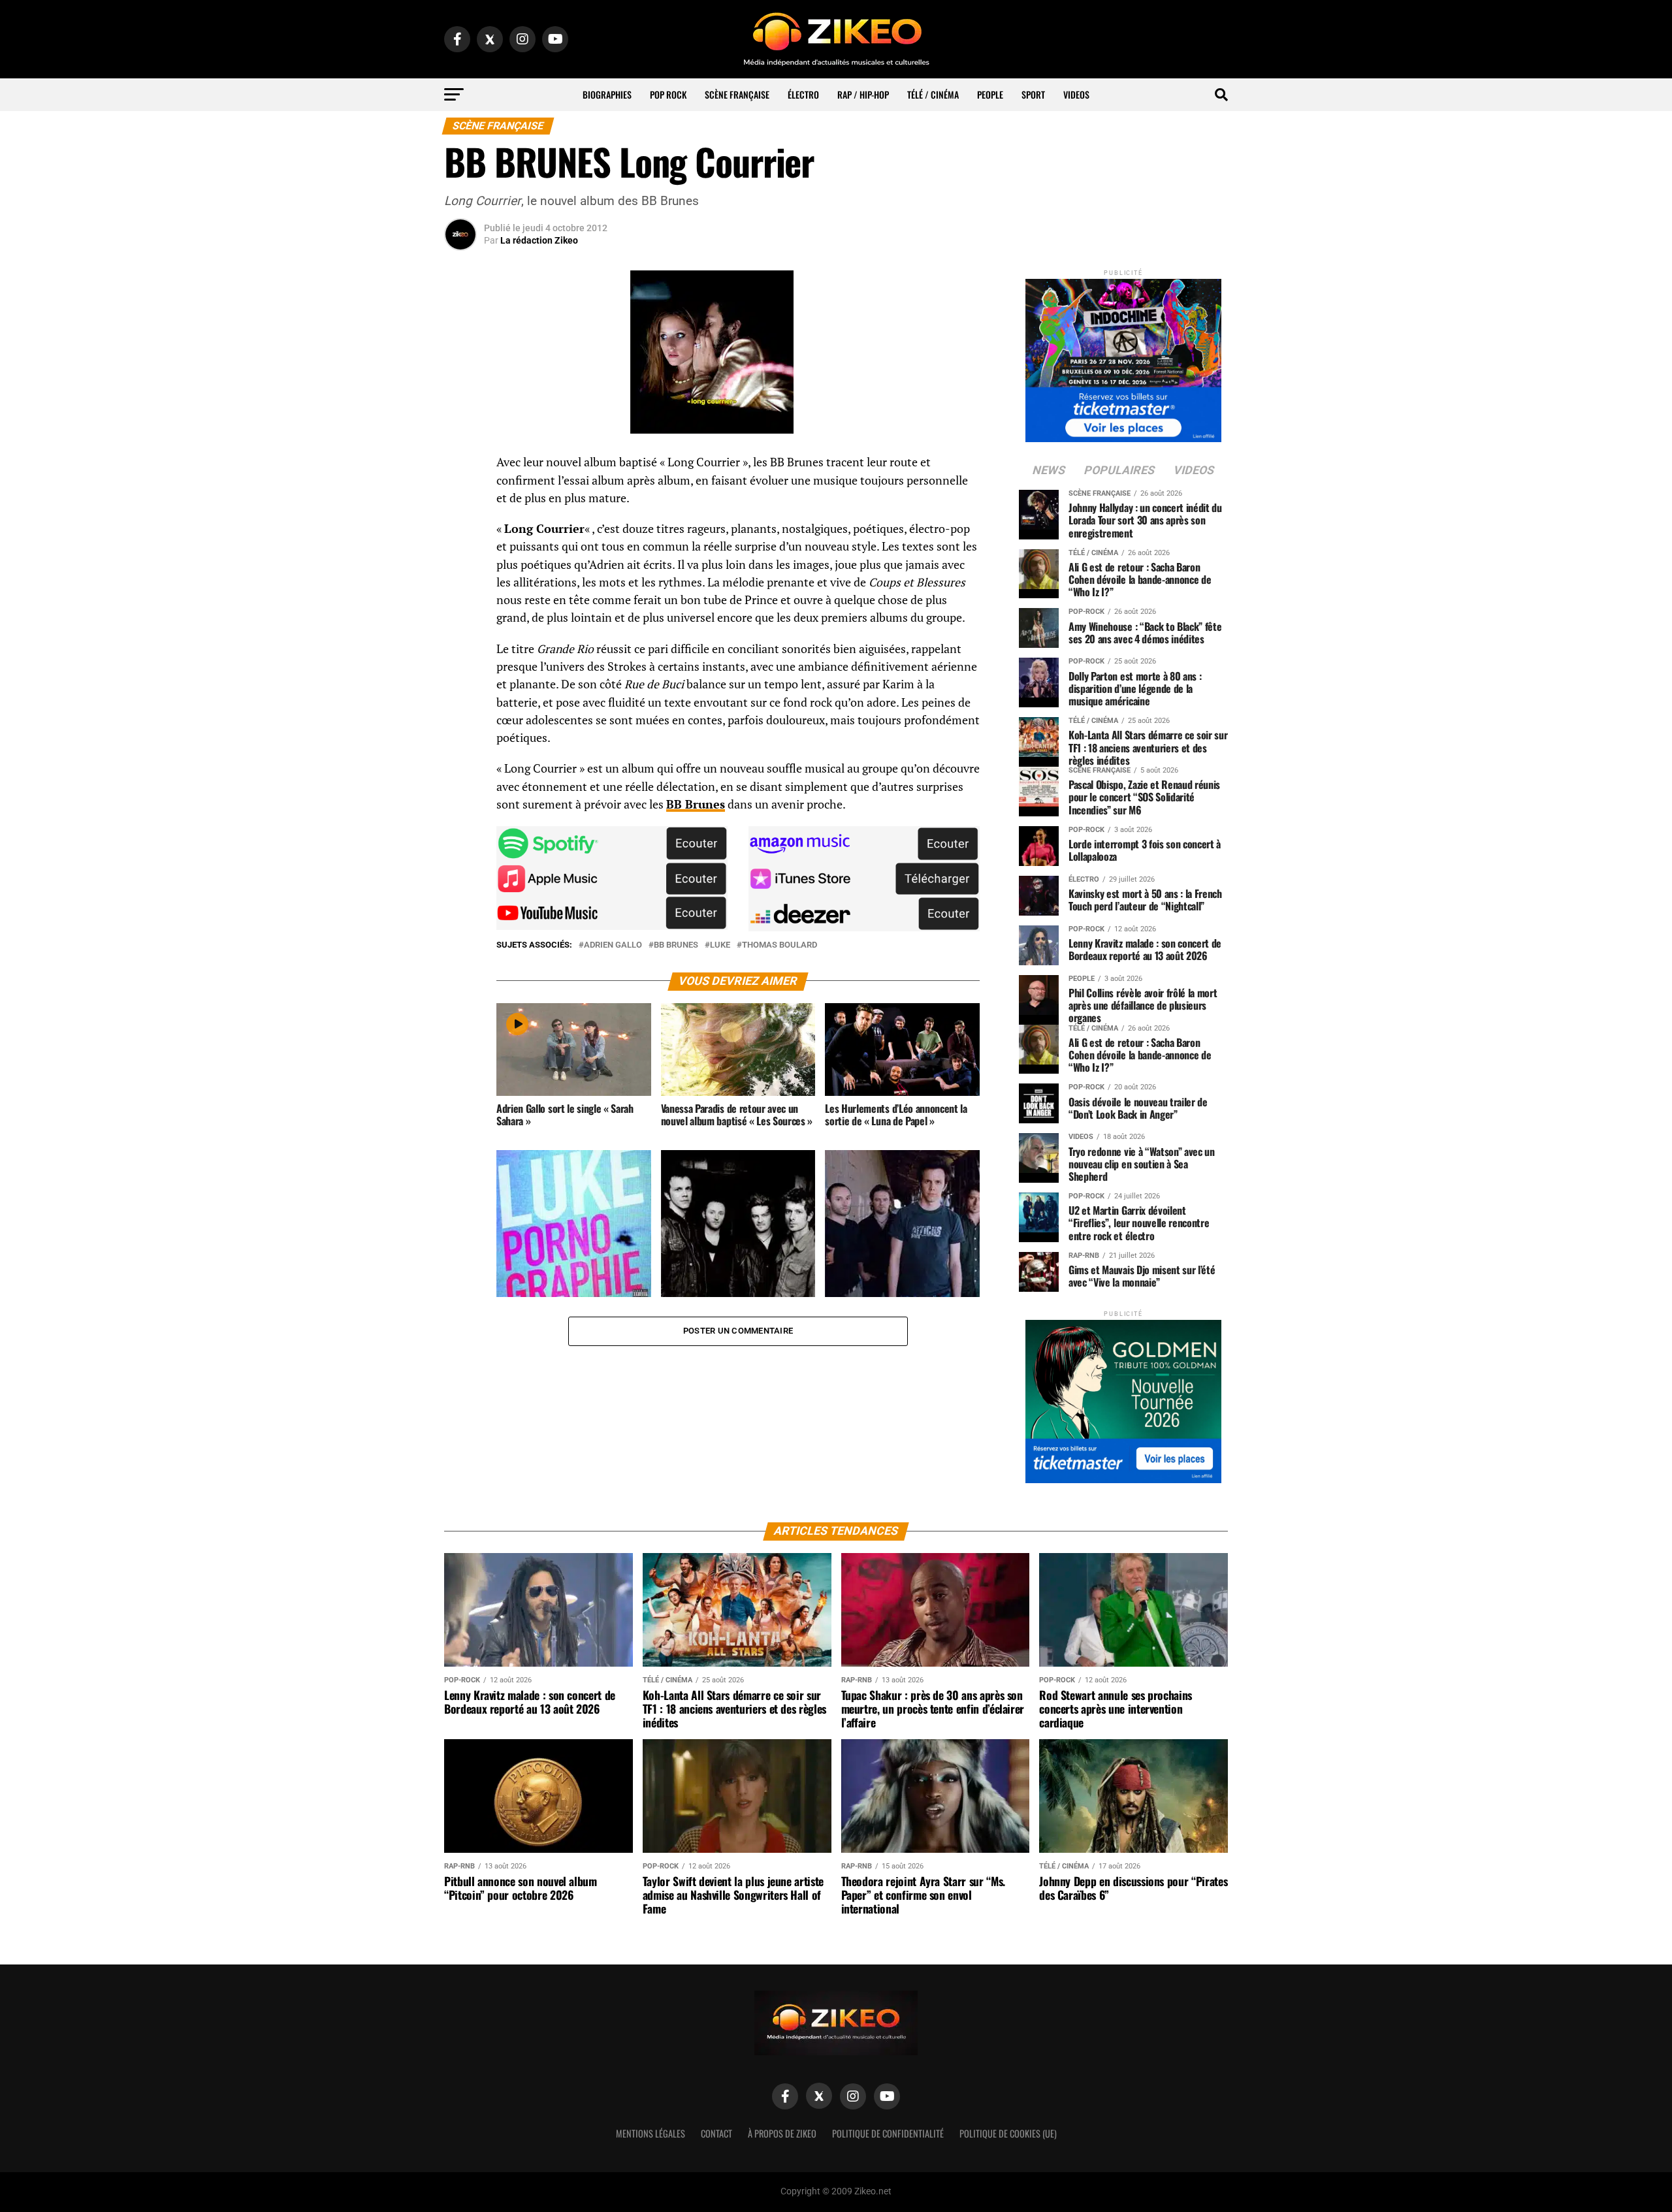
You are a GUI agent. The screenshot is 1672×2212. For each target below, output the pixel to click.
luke (720, 945)
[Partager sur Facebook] (460, 466)
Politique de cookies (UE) (1008, 2133)
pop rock (668, 94)
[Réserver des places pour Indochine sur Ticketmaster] (1123, 356)
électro (803, 94)
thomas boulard (780, 945)
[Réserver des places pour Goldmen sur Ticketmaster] (1123, 1397)
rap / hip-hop (863, 94)
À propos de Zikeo (782, 2133)
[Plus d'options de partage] (460, 592)
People (990, 94)
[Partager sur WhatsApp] (460, 498)
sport (1033, 94)
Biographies (607, 94)
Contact (716, 2133)
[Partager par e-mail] (460, 560)
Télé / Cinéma (933, 94)
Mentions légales (651, 2133)
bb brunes (676, 945)
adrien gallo (613, 945)
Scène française (737, 94)
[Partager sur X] (460, 529)
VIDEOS (1076, 94)
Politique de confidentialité (888, 2133)
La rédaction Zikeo (539, 240)
